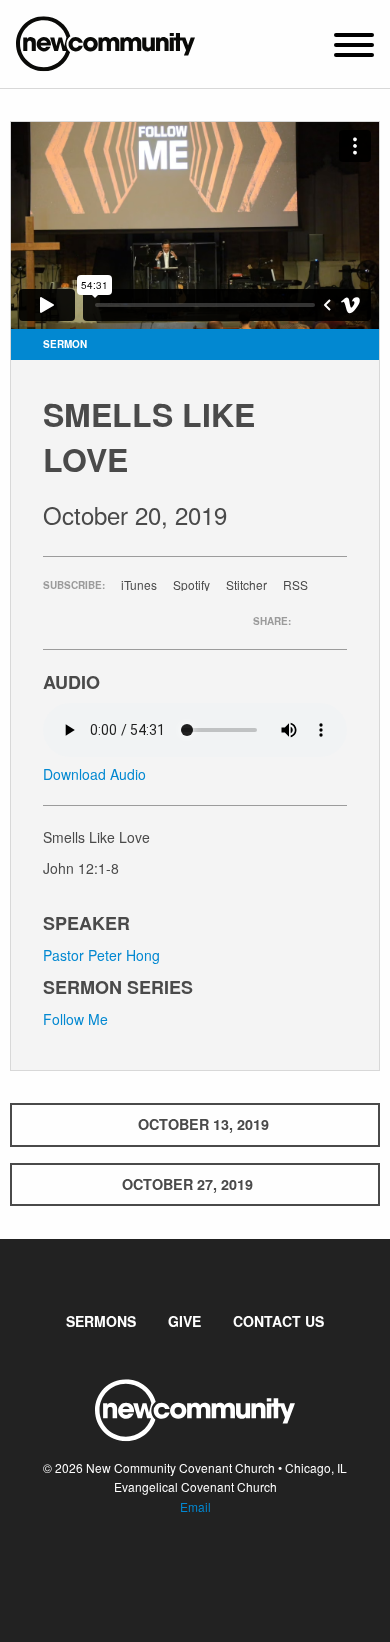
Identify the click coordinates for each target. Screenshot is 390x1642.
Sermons (101, 1321)
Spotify (191, 585)
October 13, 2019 (203, 1124)
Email (195, 1506)
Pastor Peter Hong (101, 955)
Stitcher (246, 585)
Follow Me (75, 1019)
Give (184, 1321)
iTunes (139, 585)
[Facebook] (179, 1567)
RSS (295, 585)
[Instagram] (211, 1567)
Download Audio (94, 774)
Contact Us (278, 1321)
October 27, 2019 (187, 1184)
